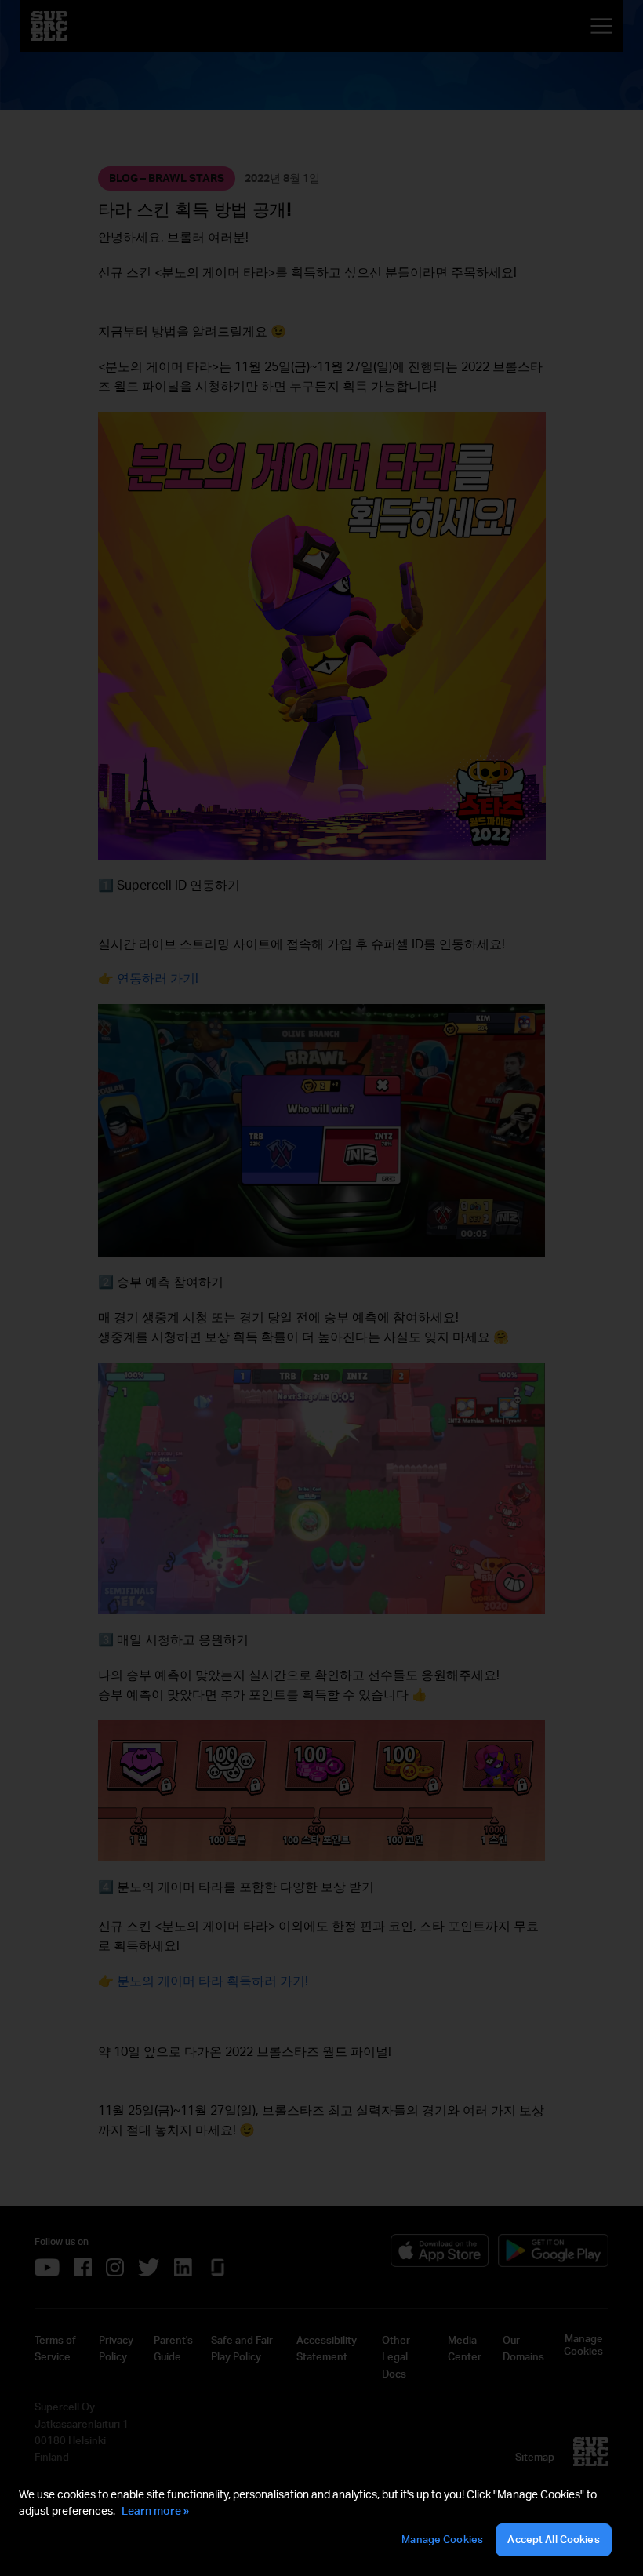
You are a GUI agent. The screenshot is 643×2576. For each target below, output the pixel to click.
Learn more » (155, 2511)
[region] (321, 2522)
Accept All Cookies (553, 2539)
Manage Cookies (442, 2539)
